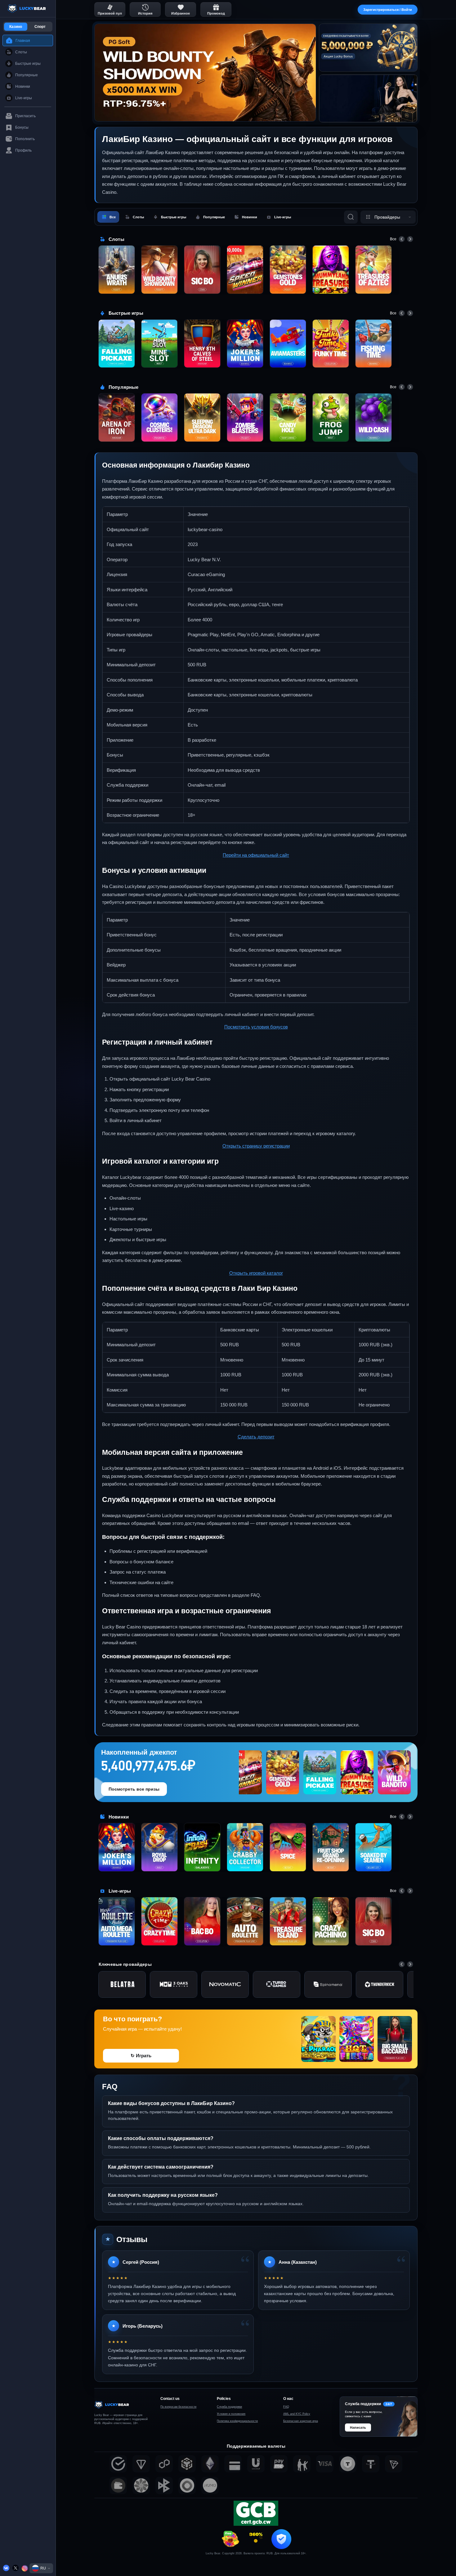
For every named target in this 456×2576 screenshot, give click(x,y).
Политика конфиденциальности (237, 2421)
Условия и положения (231, 2414)
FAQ (286, 2407)
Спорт (40, 27)
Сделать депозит (256, 1437)
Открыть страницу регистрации (256, 1146)
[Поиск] (351, 217)
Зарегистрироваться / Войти (388, 10)
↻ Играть (141, 2056)
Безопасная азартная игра (301, 2421)
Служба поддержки (229, 2407)
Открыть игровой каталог (256, 1273)
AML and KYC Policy (297, 2414)
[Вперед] (410, 239)
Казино (16, 27)
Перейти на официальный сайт (256, 855)
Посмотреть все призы (134, 1789)
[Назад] (402, 239)
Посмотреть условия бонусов (256, 1027)
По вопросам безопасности (178, 2407)
